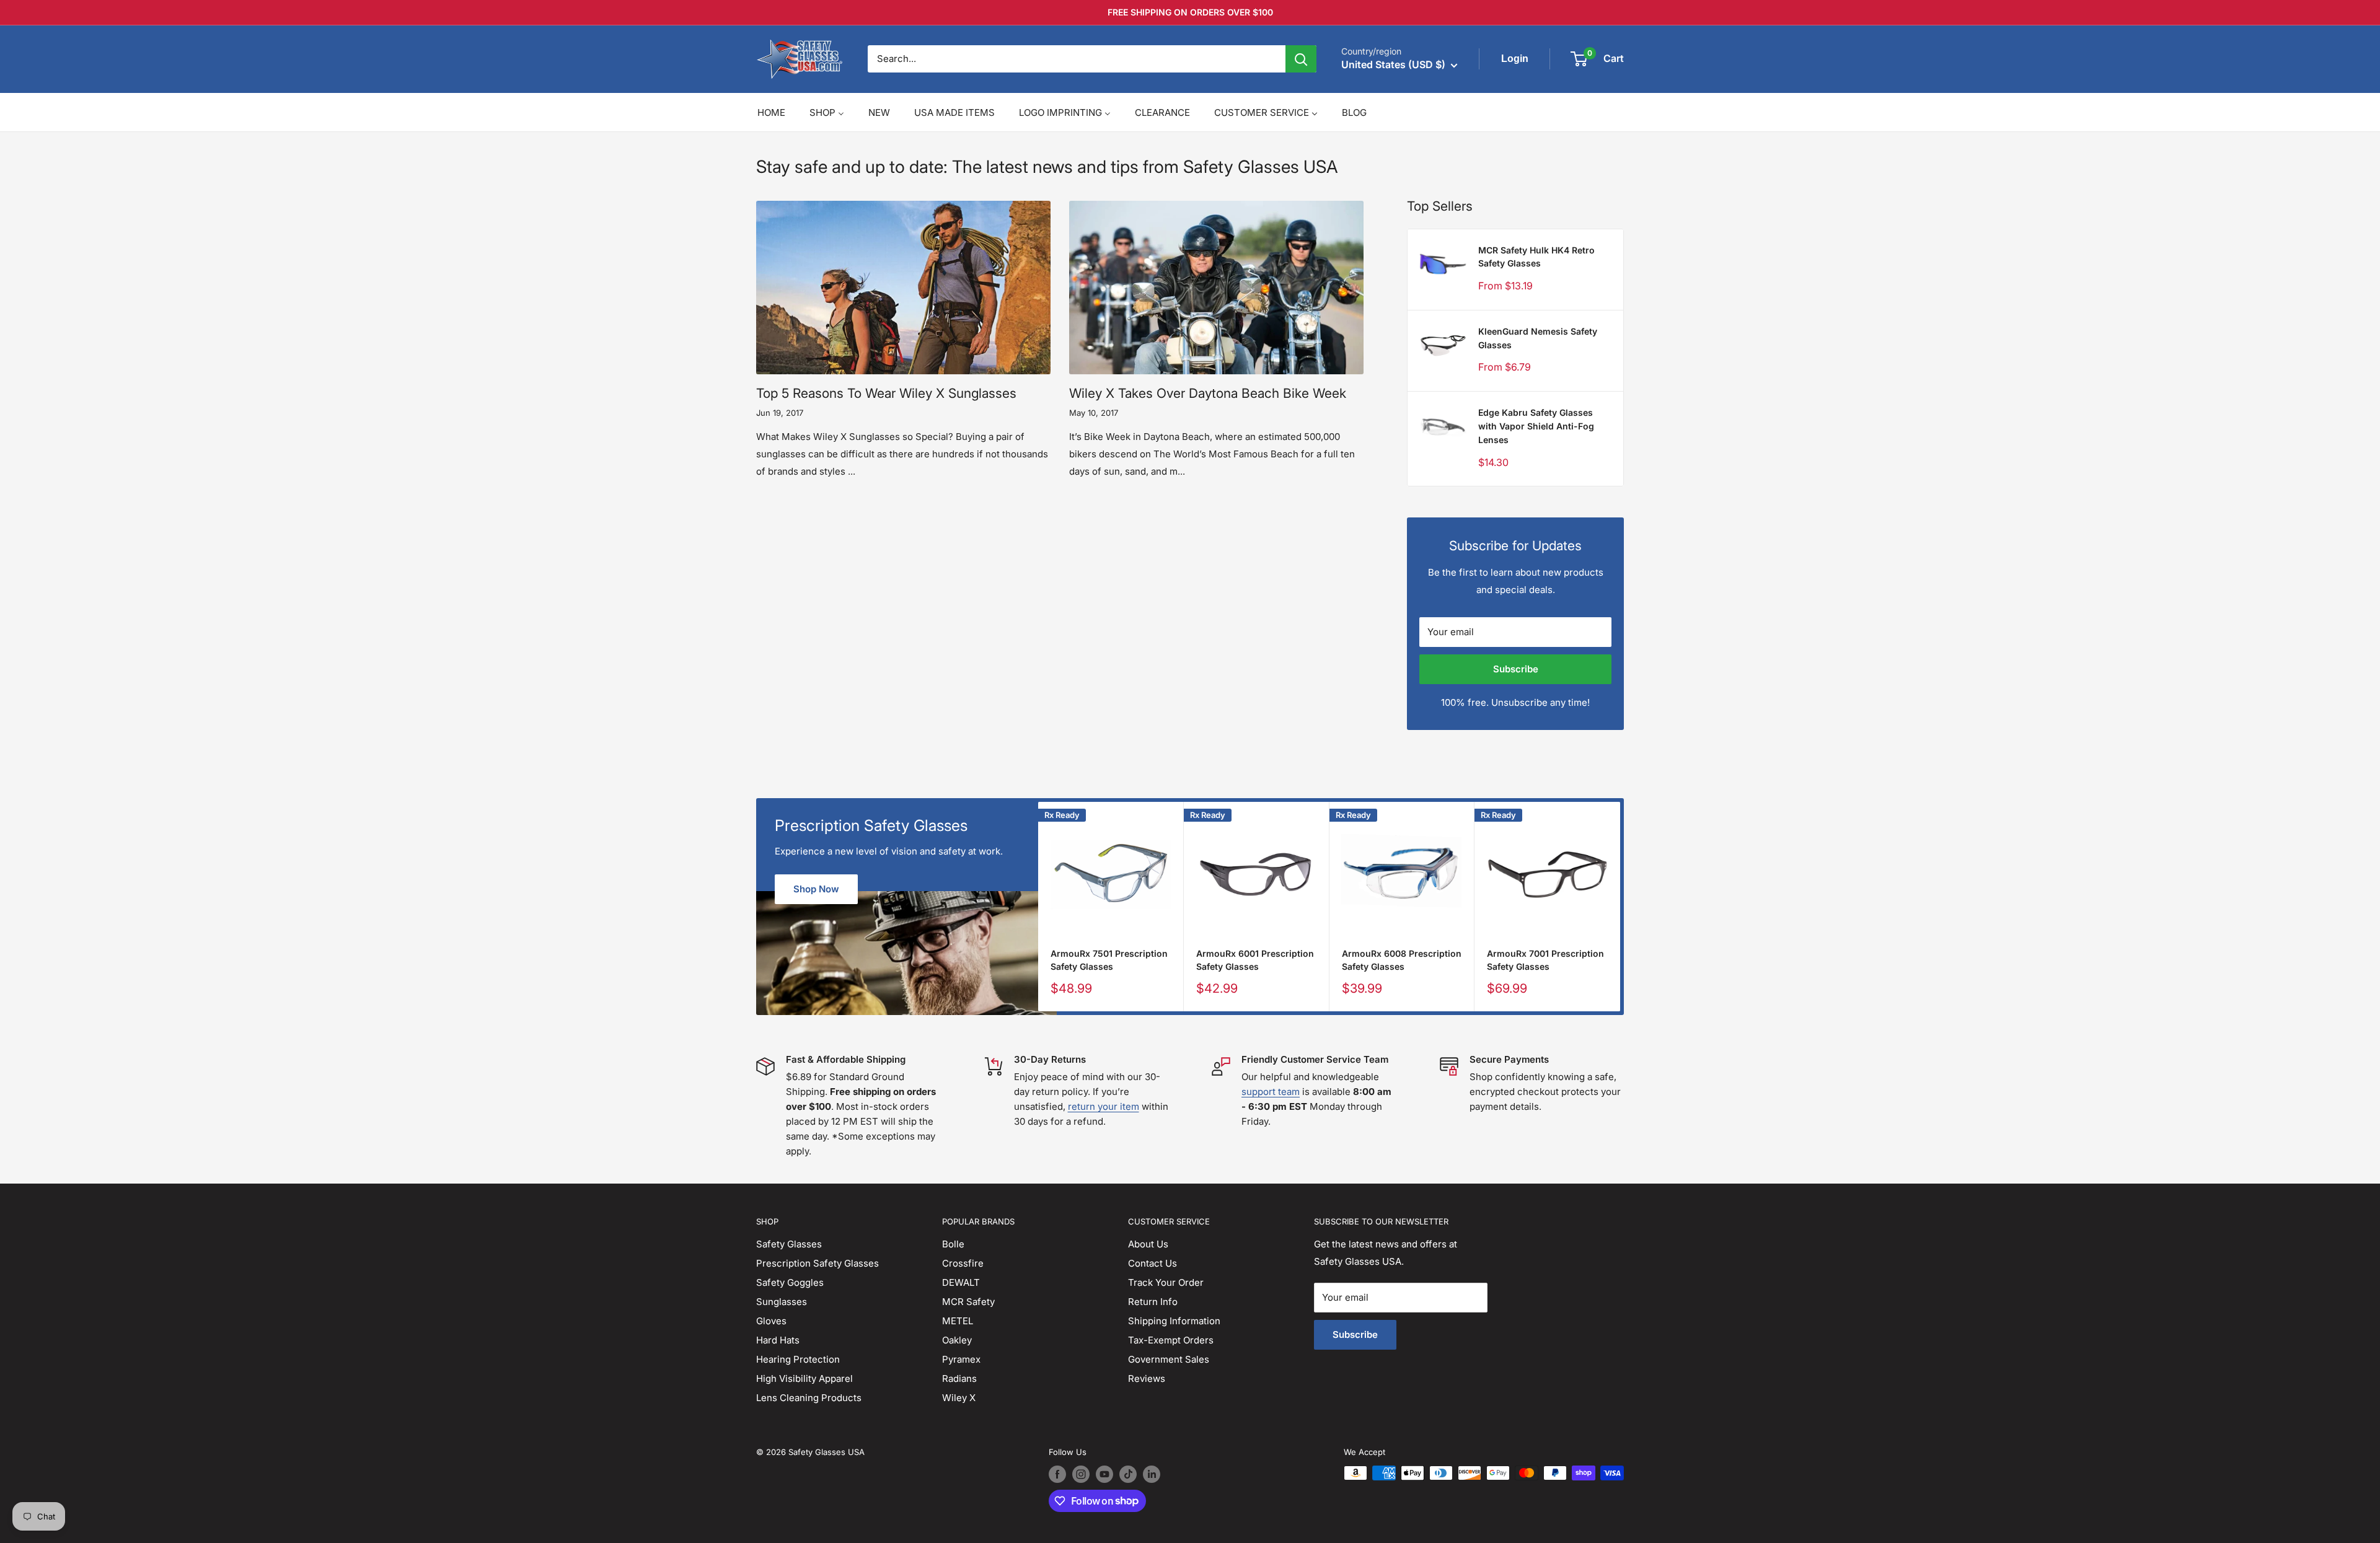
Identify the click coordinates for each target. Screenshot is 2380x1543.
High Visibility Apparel (804, 1378)
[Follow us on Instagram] (1081, 1474)
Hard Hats (778, 1340)
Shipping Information (1174, 1321)
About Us (1148, 1244)
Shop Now (816, 889)
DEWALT (961, 1282)
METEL (958, 1321)
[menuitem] (771, 112)
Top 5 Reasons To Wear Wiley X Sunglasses (886, 393)
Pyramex (961, 1359)
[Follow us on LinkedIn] (1152, 1474)
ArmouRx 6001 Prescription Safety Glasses (1255, 960)
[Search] (1301, 59)
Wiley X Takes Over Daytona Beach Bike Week (1208, 393)
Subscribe (1516, 669)
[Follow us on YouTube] (1104, 1474)
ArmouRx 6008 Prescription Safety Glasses (1402, 960)
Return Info (1153, 1302)
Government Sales (1169, 1359)
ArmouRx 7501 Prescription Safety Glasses (1109, 960)
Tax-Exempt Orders (1171, 1340)
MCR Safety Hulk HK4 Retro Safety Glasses (1536, 257)
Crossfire (963, 1263)
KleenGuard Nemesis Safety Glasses (1538, 338)
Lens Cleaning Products (809, 1398)
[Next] (1620, 907)
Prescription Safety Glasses (818, 1263)
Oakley (957, 1340)
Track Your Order (1166, 1282)
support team (1271, 1092)
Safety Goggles (790, 1282)
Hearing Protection (798, 1359)
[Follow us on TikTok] (1128, 1474)
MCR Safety (968, 1302)
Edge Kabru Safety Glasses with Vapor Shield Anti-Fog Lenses (1536, 426)
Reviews (1147, 1378)
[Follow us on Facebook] (1057, 1474)
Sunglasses (782, 1302)
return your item (1104, 1106)
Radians (959, 1378)
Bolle (953, 1244)
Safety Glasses (789, 1244)
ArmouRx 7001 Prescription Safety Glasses (1545, 960)
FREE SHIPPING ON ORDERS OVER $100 (1190, 12)
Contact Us (1153, 1263)
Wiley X (959, 1398)
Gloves (771, 1321)
